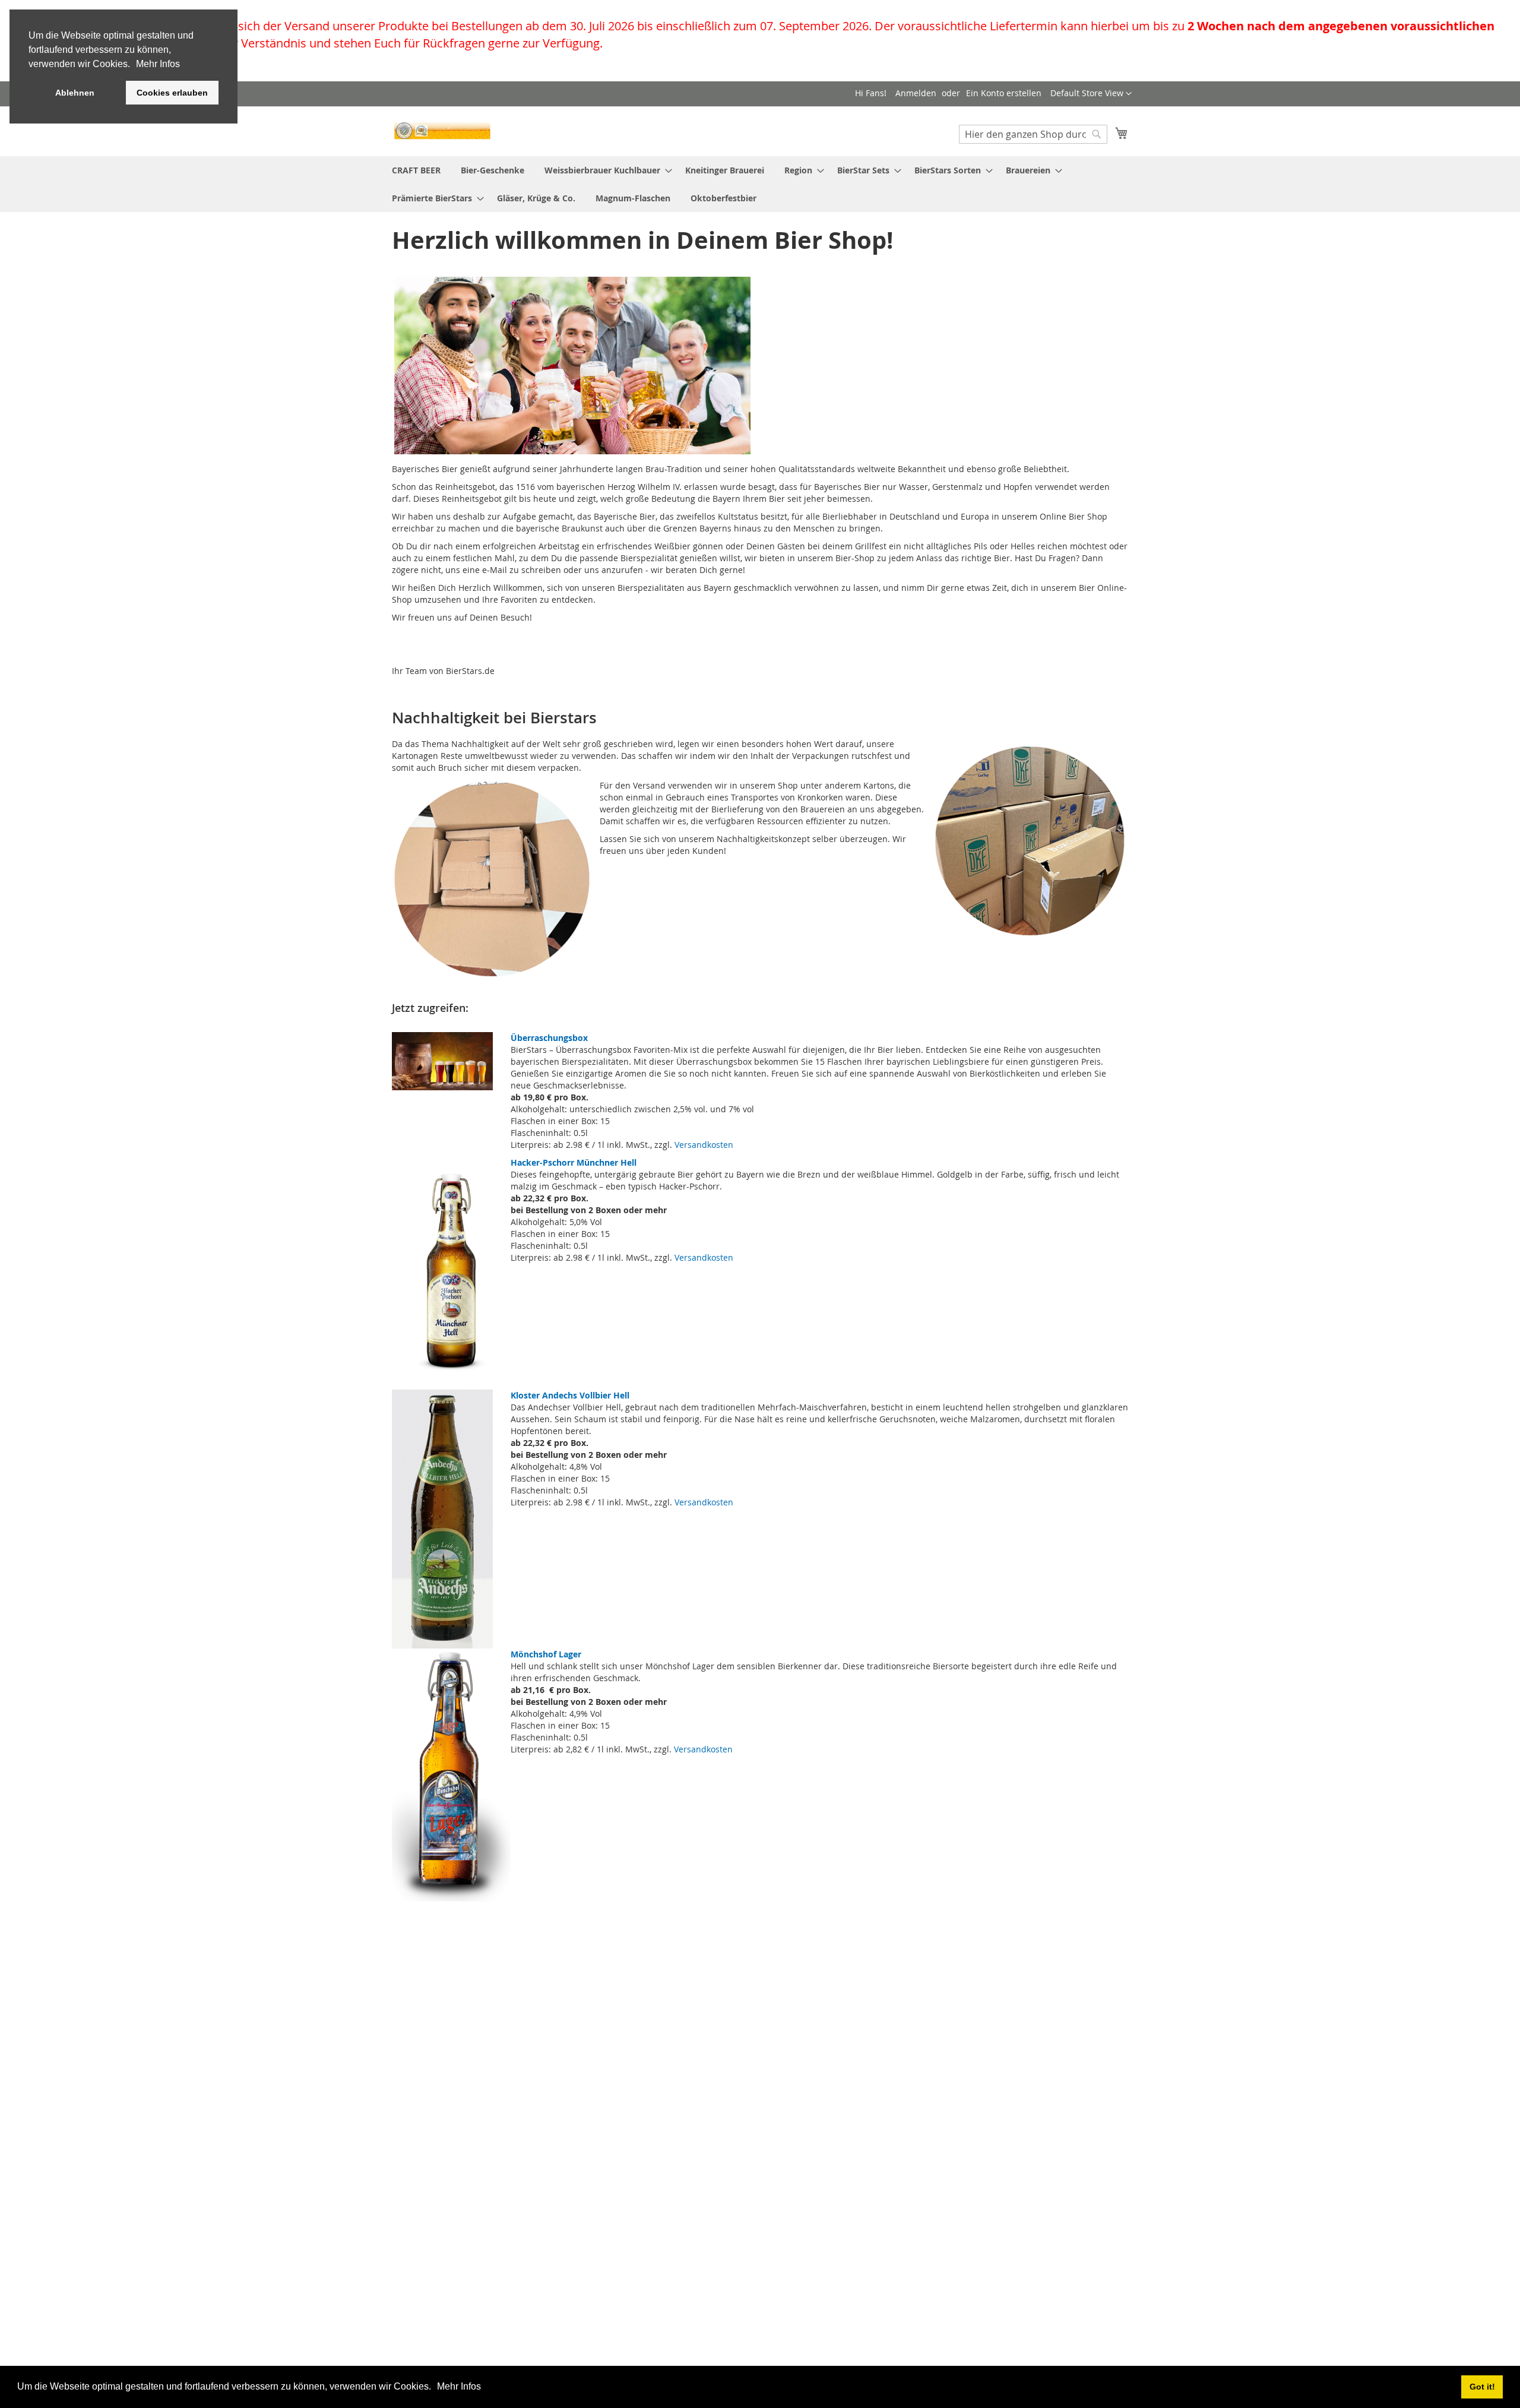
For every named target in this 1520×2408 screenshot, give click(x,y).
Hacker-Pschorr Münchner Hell (574, 1162)
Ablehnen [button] (75, 93)
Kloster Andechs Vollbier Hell (570, 1395)
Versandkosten (704, 1145)
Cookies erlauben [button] (172, 93)
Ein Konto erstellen (1004, 93)
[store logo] (442, 131)
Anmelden (916, 93)
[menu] (760, 184)
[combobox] (1033, 134)
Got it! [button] (1482, 2387)
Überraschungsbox (549, 1038)
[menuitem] (416, 170)
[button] (435, 2388)
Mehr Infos (459, 2386)
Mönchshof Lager (546, 1654)
